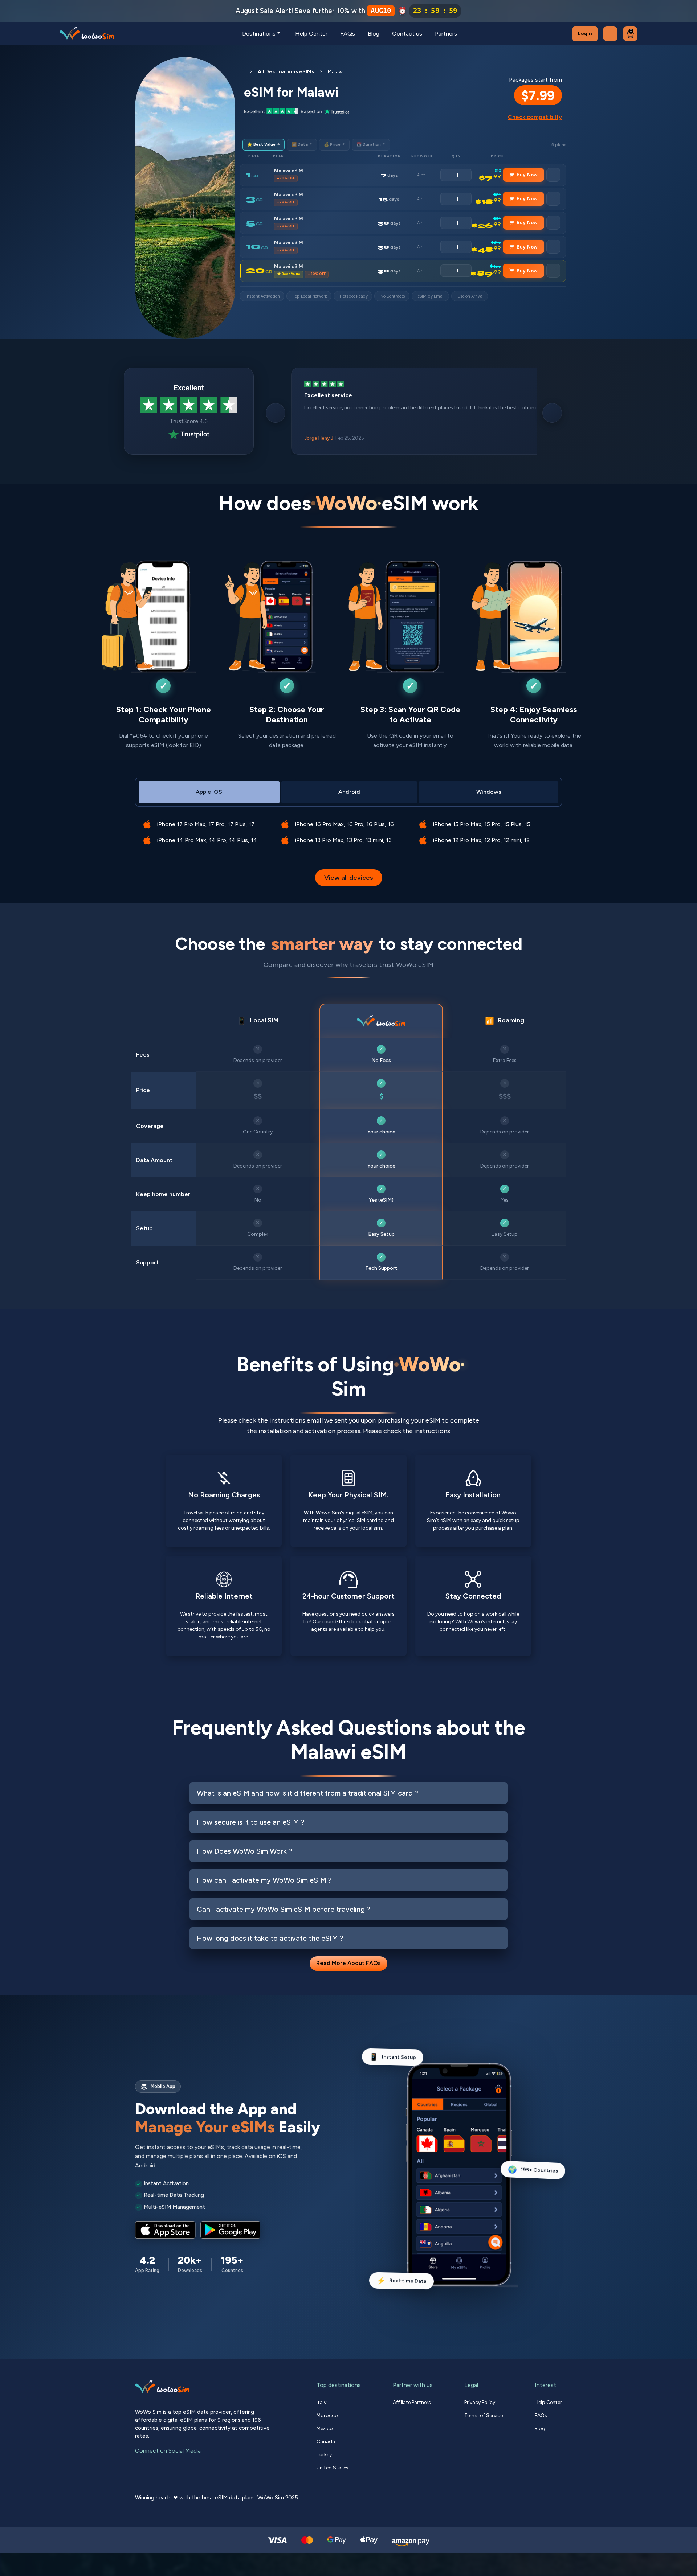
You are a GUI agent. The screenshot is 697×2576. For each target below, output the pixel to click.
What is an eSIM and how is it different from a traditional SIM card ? (307, 1793)
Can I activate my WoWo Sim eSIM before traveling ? (284, 1909)
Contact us (407, 34)
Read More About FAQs (348, 1963)
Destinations (259, 34)
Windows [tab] (489, 792)
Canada (326, 2442)
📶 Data (302, 145)
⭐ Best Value (264, 145)
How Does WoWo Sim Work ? (244, 1851)
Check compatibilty (535, 117)
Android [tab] (349, 792)
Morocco (327, 2415)
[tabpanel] (348, 827)
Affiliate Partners (412, 2402)
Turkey (324, 2455)
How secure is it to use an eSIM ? (251, 1822)
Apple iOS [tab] (209, 792)
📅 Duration (371, 145)
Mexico (325, 2429)
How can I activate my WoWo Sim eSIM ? (264, 1880)
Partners (446, 34)
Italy (321, 2402)
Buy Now (527, 175)
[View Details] (553, 175)
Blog (374, 34)
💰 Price (334, 145)
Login (585, 34)
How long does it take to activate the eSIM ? (270, 1938)
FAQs (348, 34)
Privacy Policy (480, 2402)
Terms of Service (484, 2415)
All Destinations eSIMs (286, 72)
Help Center (311, 34)
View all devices (349, 878)
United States (333, 2468)
